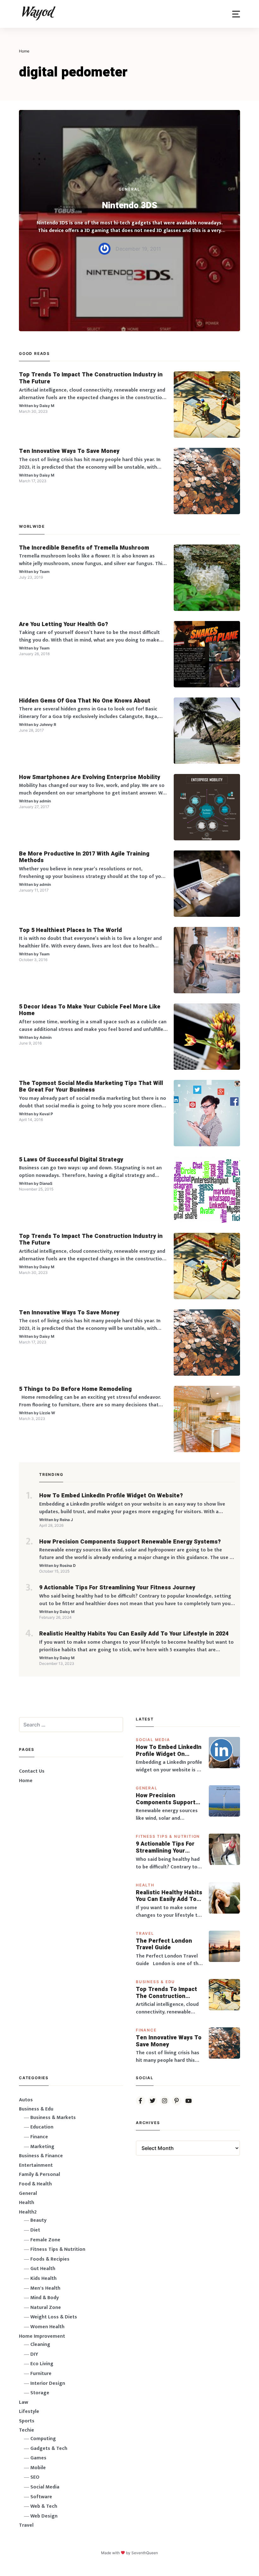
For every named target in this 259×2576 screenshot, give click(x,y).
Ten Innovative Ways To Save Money (69, 451)
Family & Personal (39, 2174)
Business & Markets (53, 2118)
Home (26, 1781)
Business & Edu (155, 1982)
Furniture (41, 2374)
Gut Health (43, 2269)
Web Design (44, 2516)
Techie (27, 2430)
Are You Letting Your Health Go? (63, 624)
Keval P (46, 1114)
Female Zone (45, 2240)
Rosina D (68, 1565)
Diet (35, 2230)
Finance (146, 2030)
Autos (26, 2100)
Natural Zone (46, 2308)
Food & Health (35, 2184)
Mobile (38, 2468)
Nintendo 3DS (130, 206)
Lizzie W (47, 1413)
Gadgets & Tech (49, 2448)
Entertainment (36, 2165)
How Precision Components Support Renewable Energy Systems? (130, 1542)
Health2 (28, 2212)
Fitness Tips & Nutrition (168, 1836)
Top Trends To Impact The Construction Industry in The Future (91, 378)
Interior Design (48, 2383)
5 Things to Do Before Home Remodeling (75, 1389)
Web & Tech (44, 2506)
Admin (45, 1037)
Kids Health (43, 2278)
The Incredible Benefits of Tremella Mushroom (84, 548)
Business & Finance (41, 2156)
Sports (27, 2421)
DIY (34, 2354)
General (130, 189)
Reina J (66, 1520)
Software (41, 2497)
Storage (40, 2393)
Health (145, 1885)
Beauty (38, 2220)
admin (45, 801)
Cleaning (40, 2345)
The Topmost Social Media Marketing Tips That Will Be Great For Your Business (91, 1087)
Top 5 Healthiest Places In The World (70, 930)
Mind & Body (45, 2298)
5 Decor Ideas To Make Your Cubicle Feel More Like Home (90, 1010)
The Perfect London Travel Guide (164, 1944)
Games (38, 2458)
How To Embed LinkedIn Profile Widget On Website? (111, 1496)
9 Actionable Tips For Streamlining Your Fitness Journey (117, 1588)
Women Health (47, 2327)
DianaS (46, 1183)
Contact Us (32, 1771)
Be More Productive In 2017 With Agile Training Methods (84, 857)
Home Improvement (42, 2336)
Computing (43, 2439)
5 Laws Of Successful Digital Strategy (71, 1160)
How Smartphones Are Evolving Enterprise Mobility (90, 777)
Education (42, 2127)
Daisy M (47, 406)
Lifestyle (29, 2412)
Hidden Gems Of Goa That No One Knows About (85, 701)
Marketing (42, 2147)
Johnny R (48, 725)
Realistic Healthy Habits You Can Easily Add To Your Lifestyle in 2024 (134, 1634)
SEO (35, 2477)
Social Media (153, 1740)
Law (24, 2402)
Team (45, 572)
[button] (236, 14)
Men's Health (45, 2288)
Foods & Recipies (50, 2259)
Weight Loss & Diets (54, 2317)
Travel (145, 1933)
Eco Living (42, 2364)
